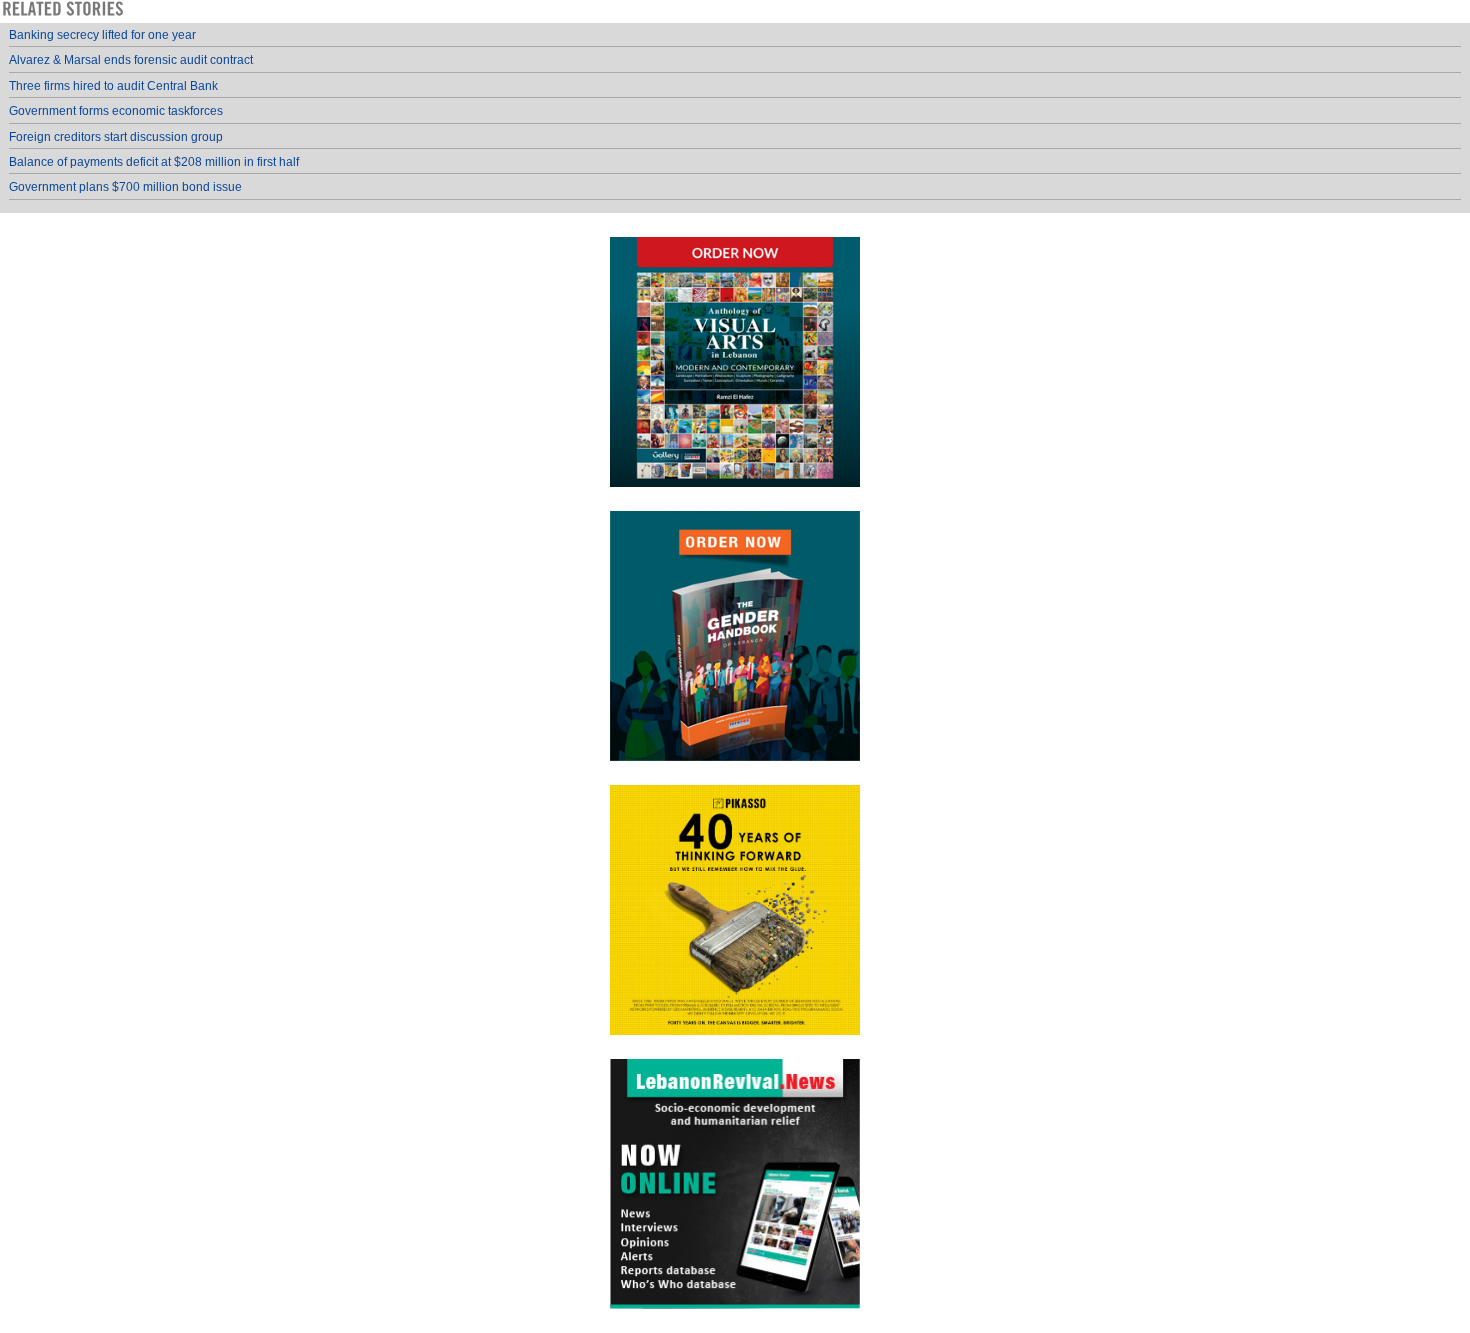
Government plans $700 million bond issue (125, 187)
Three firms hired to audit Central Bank (113, 86)
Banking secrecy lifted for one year (102, 35)
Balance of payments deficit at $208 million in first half (154, 162)
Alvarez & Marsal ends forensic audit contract (131, 60)
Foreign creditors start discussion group (116, 137)
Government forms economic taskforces (116, 111)
